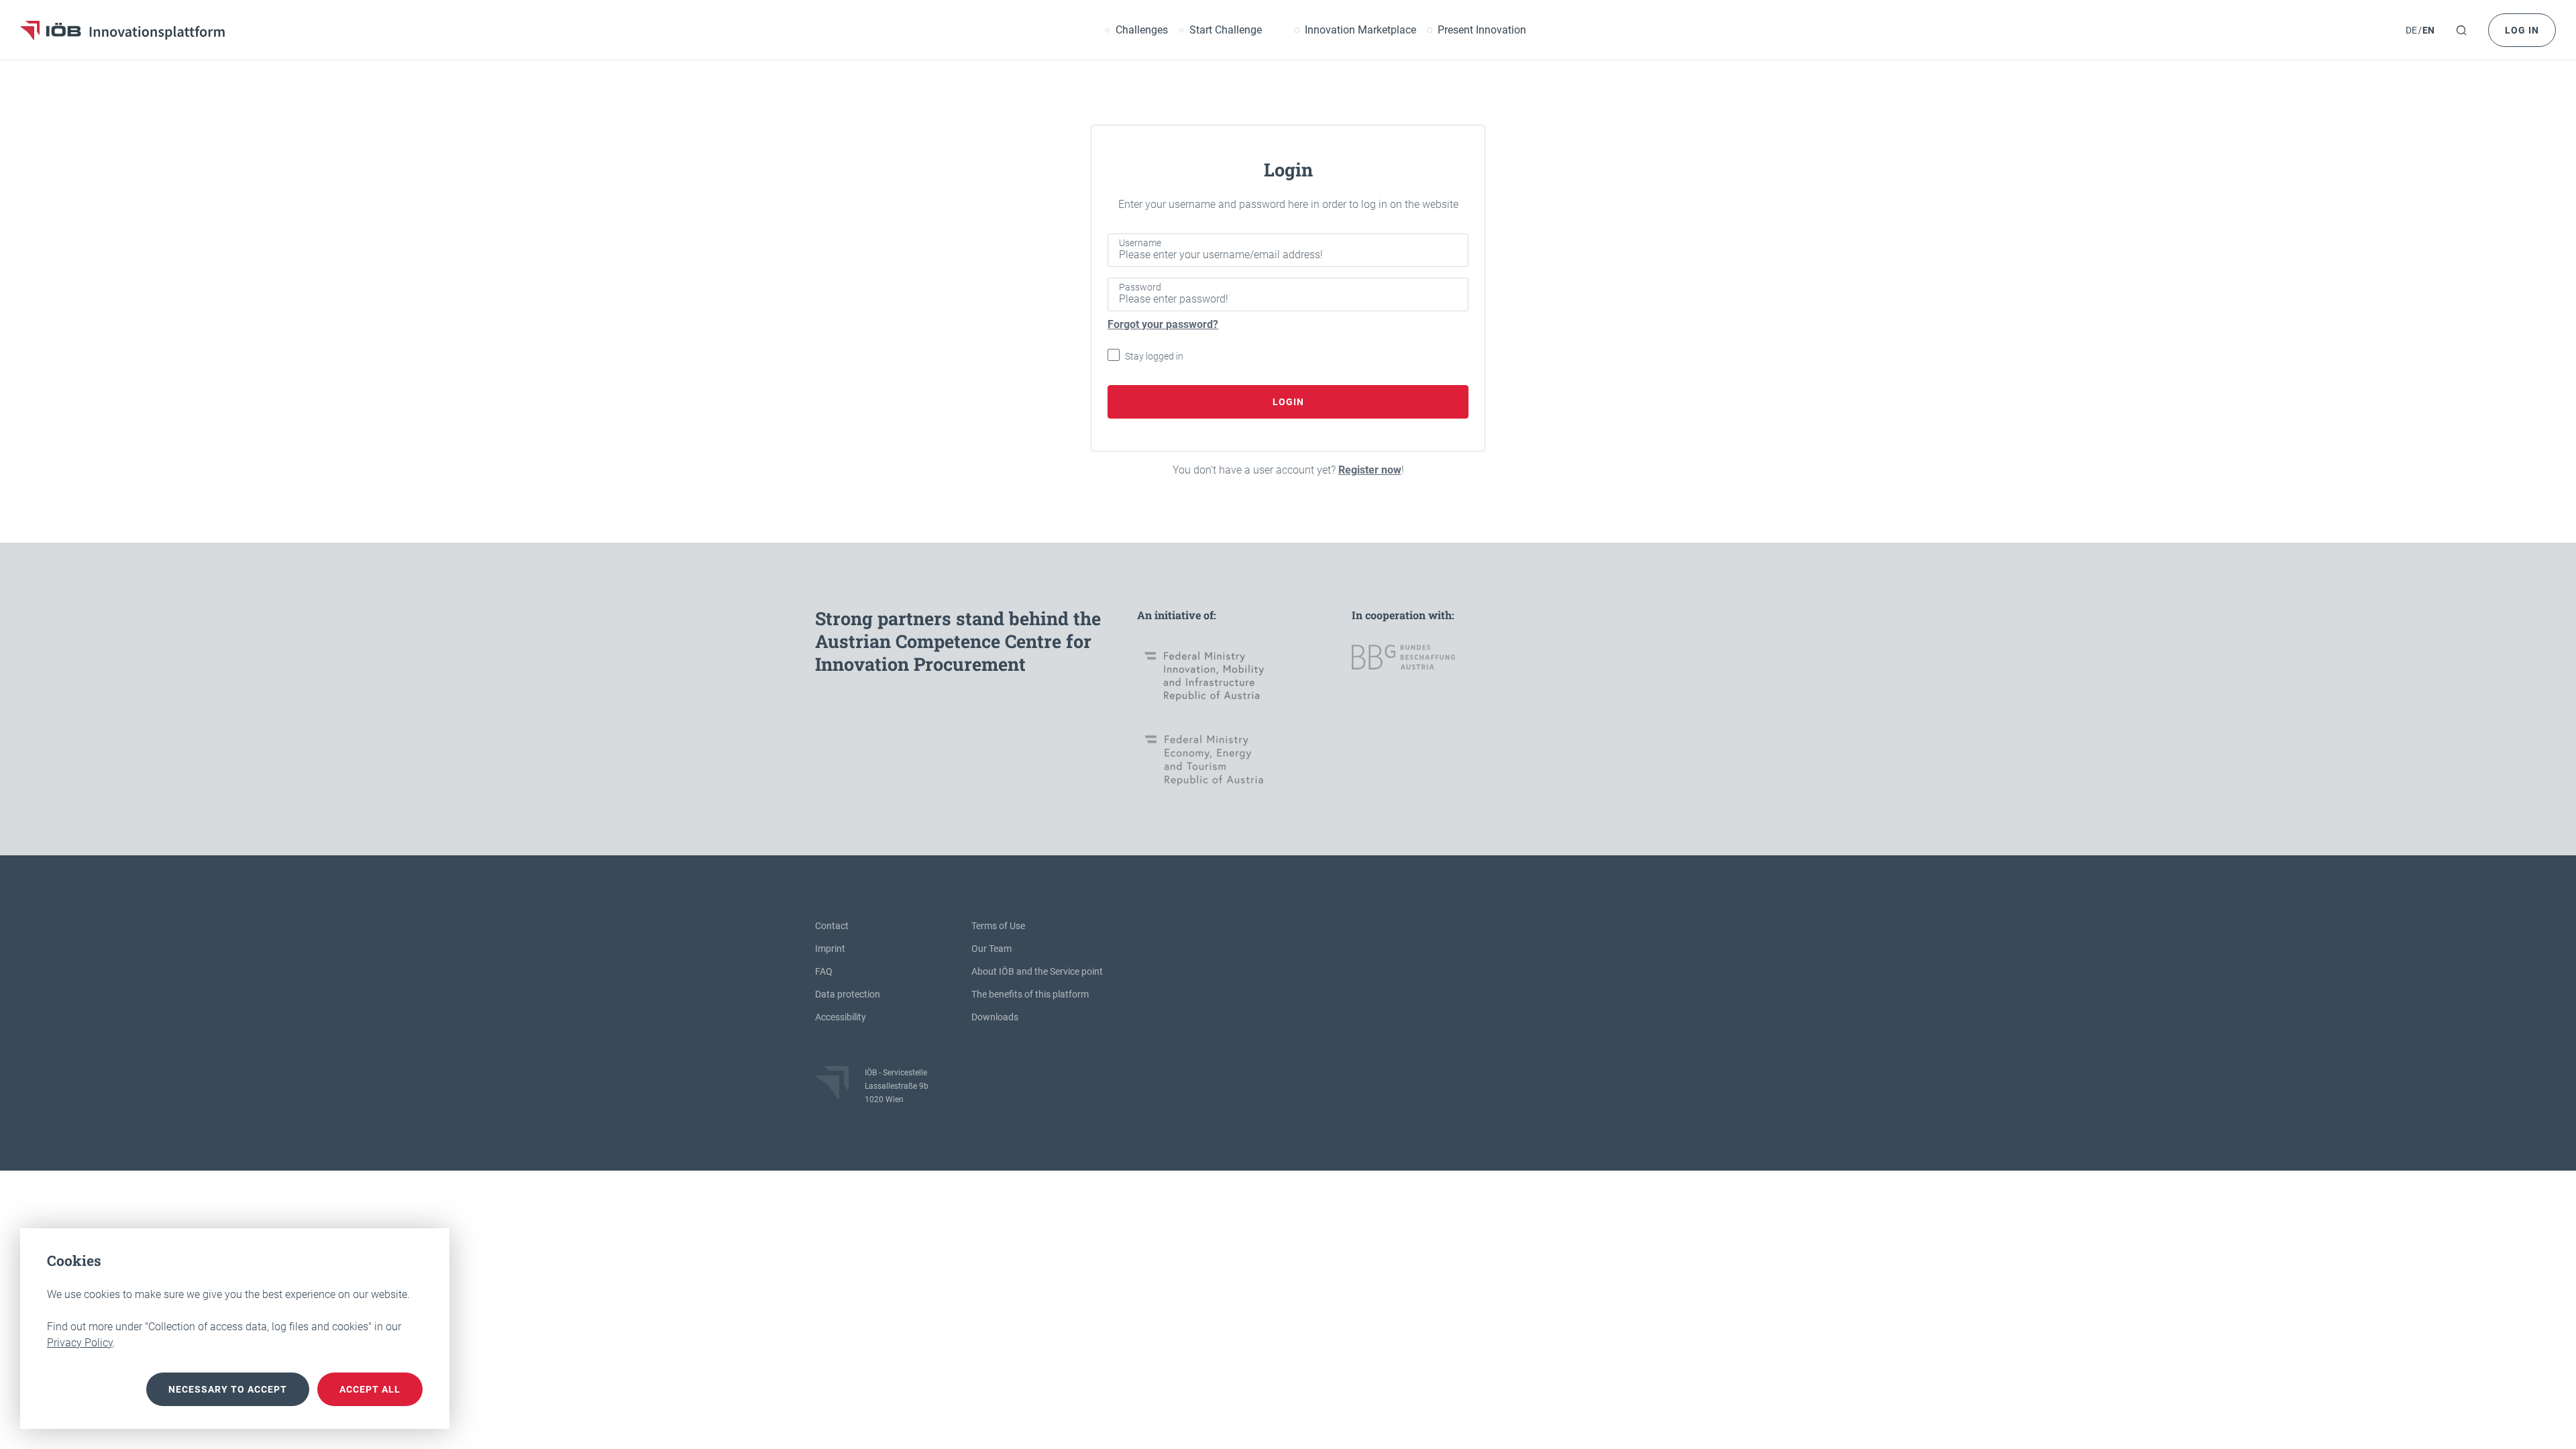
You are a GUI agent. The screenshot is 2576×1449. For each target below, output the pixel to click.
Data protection (848, 994)
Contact (832, 926)
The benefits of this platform (1030, 994)
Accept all (370, 1389)
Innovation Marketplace (1360, 30)
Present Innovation (1482, 30)
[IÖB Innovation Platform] (122, 30)
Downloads (995, 1017)
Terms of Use (998, 926)
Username (1140, 243)
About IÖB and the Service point (1037, 971)
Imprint (830, 949)
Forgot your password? (1163, 324)
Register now (1370, 470)
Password (1140, 287)
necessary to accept (228, 1389)
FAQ (824, 971)
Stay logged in (1154, 356)
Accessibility (841, 1017)
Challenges (1142, 30)
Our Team (991, 949)
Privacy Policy (80, 1343)
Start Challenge (1226, 30)
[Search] (2461, 30)
